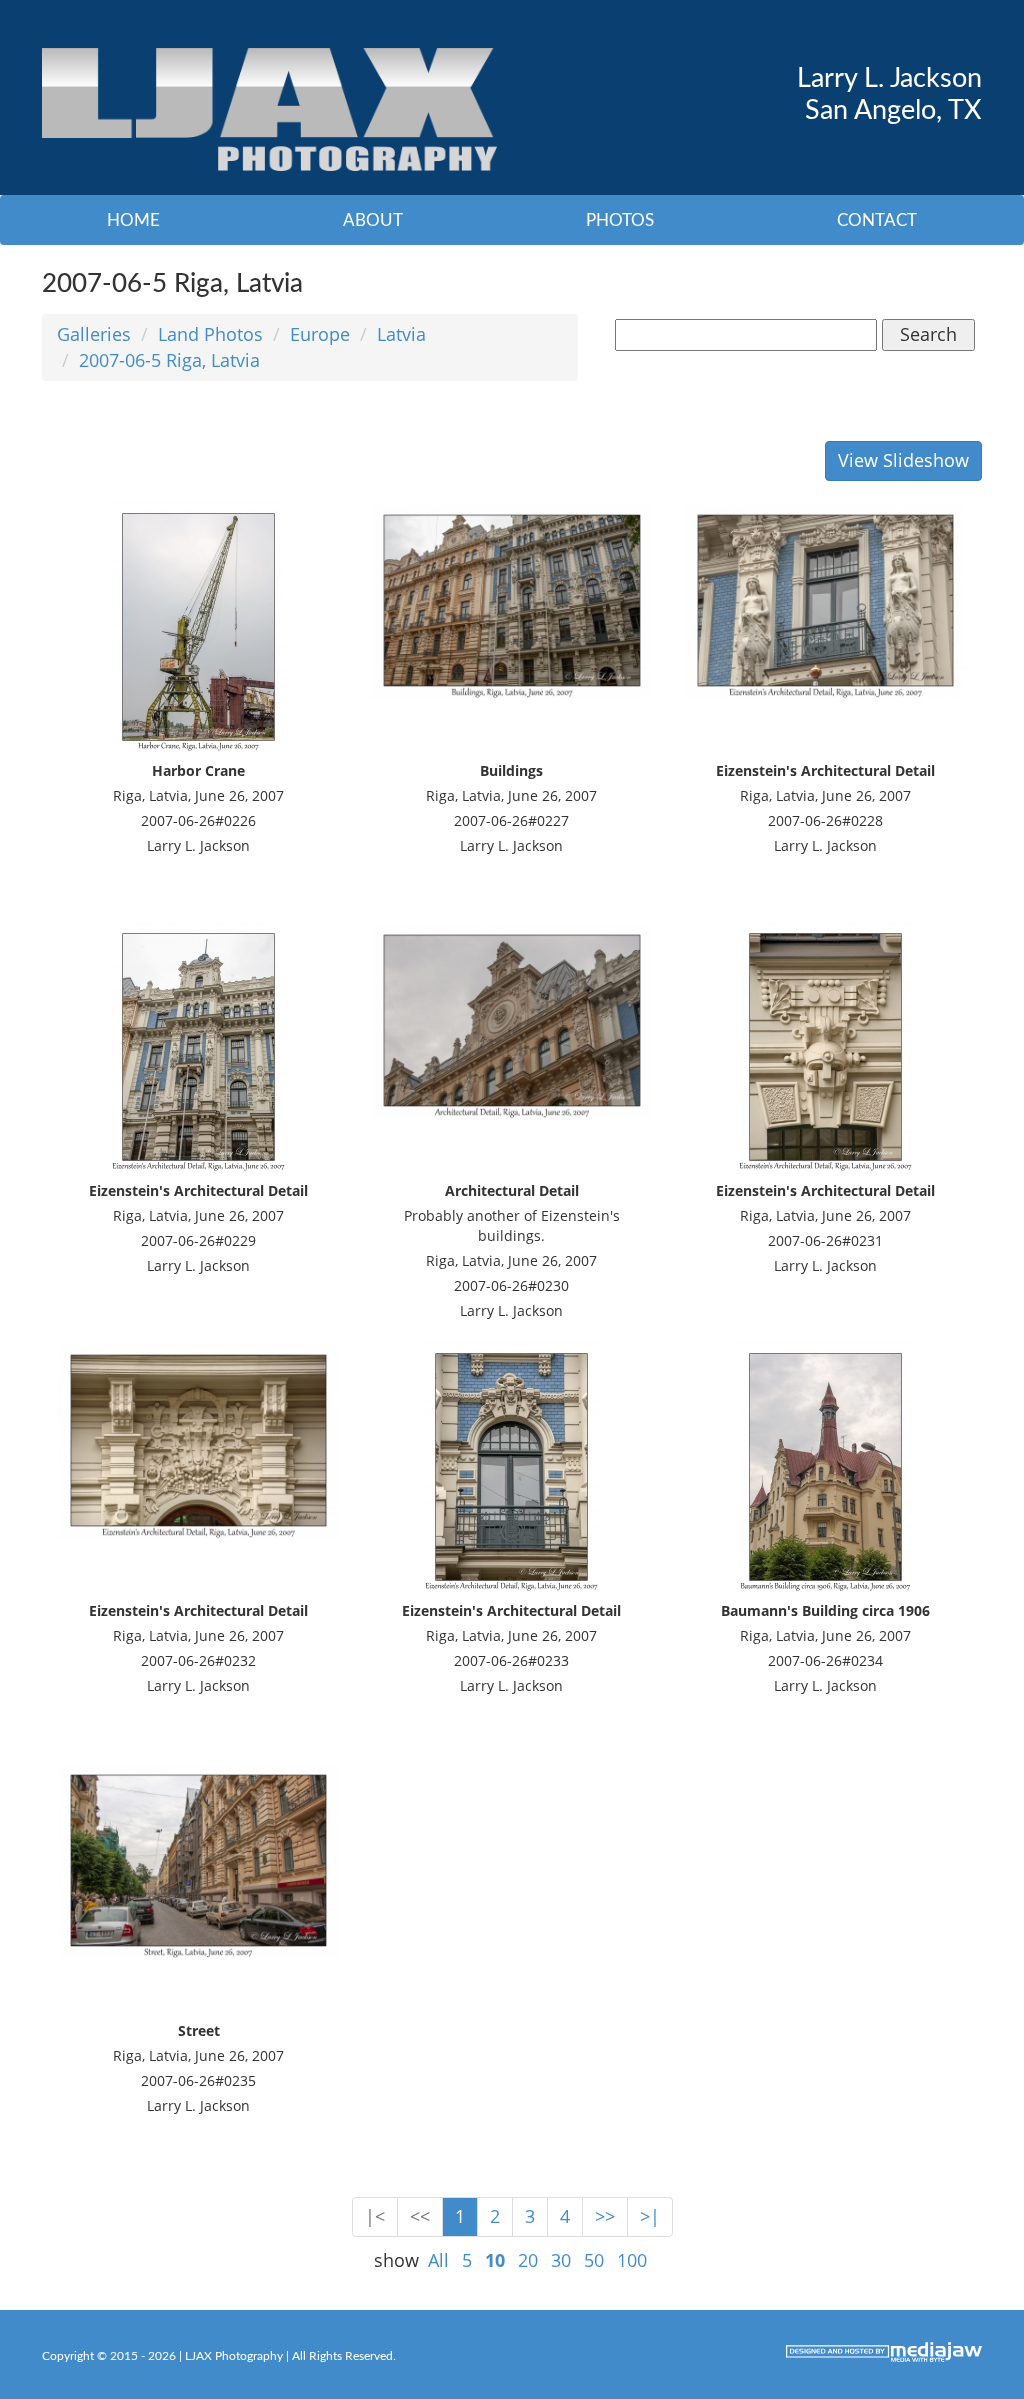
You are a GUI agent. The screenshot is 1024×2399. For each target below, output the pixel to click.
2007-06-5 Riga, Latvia (169, 360)
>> (605, 2216)
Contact (877, 220)
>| (650, 2216)
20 (528, 2260)
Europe (320, 334)
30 (561, 2260)
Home (133, 220)
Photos (620, 220)
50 (594, 2260)
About (373, 220)
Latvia (401, 334)
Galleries (94, 334)
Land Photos (210, 334)
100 (632, 2260)
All (438, 2260)
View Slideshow (903, 460)
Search (928, 334)
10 (495, 2260)
